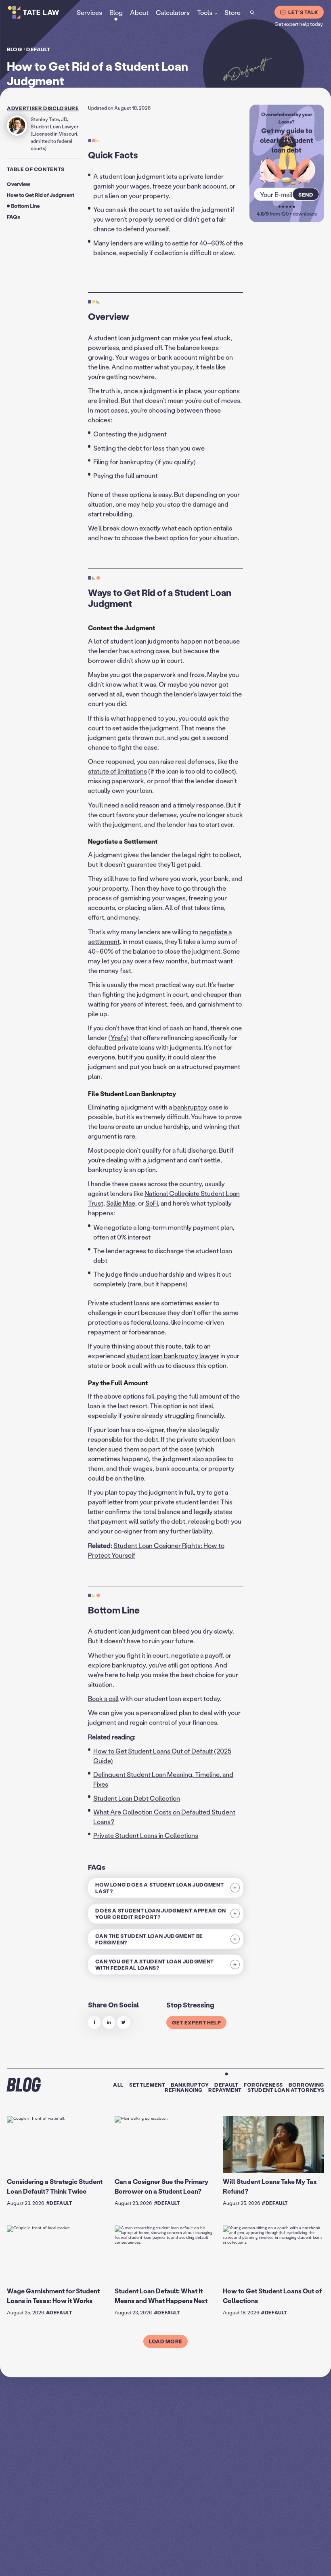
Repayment (225, 2090)
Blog (15, 49)
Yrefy (118, 1038)
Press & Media (290, 2563)
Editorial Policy (260, 2563)
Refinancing (184, 2090)
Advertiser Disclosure (43, 108)
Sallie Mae (121, 1203)
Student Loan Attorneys (286, 2090)
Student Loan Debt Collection (137, 1798)
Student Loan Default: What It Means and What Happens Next (161, 2296)
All (118, 2084)
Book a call (103, 1698)
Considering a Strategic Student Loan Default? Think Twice (55, 2186)
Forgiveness (263, 2084)
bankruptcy (190, 1107)
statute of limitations (117, 771)
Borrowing (306, 2084)
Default (38, 49)
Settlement (147, 2084)
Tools (205, 12)
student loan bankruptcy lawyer (173, 1356)
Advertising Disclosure (222, 2563)
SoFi (152, 1203)
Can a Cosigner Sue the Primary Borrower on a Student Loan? (161, 2186)
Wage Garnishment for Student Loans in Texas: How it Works (53, 2296)
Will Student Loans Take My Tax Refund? (270, 2186)
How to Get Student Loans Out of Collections (272, 2296)
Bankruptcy (190, 2084)
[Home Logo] (44, 12)
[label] (94, 2022)
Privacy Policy (184, 2563)
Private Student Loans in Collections (146, 1835)
